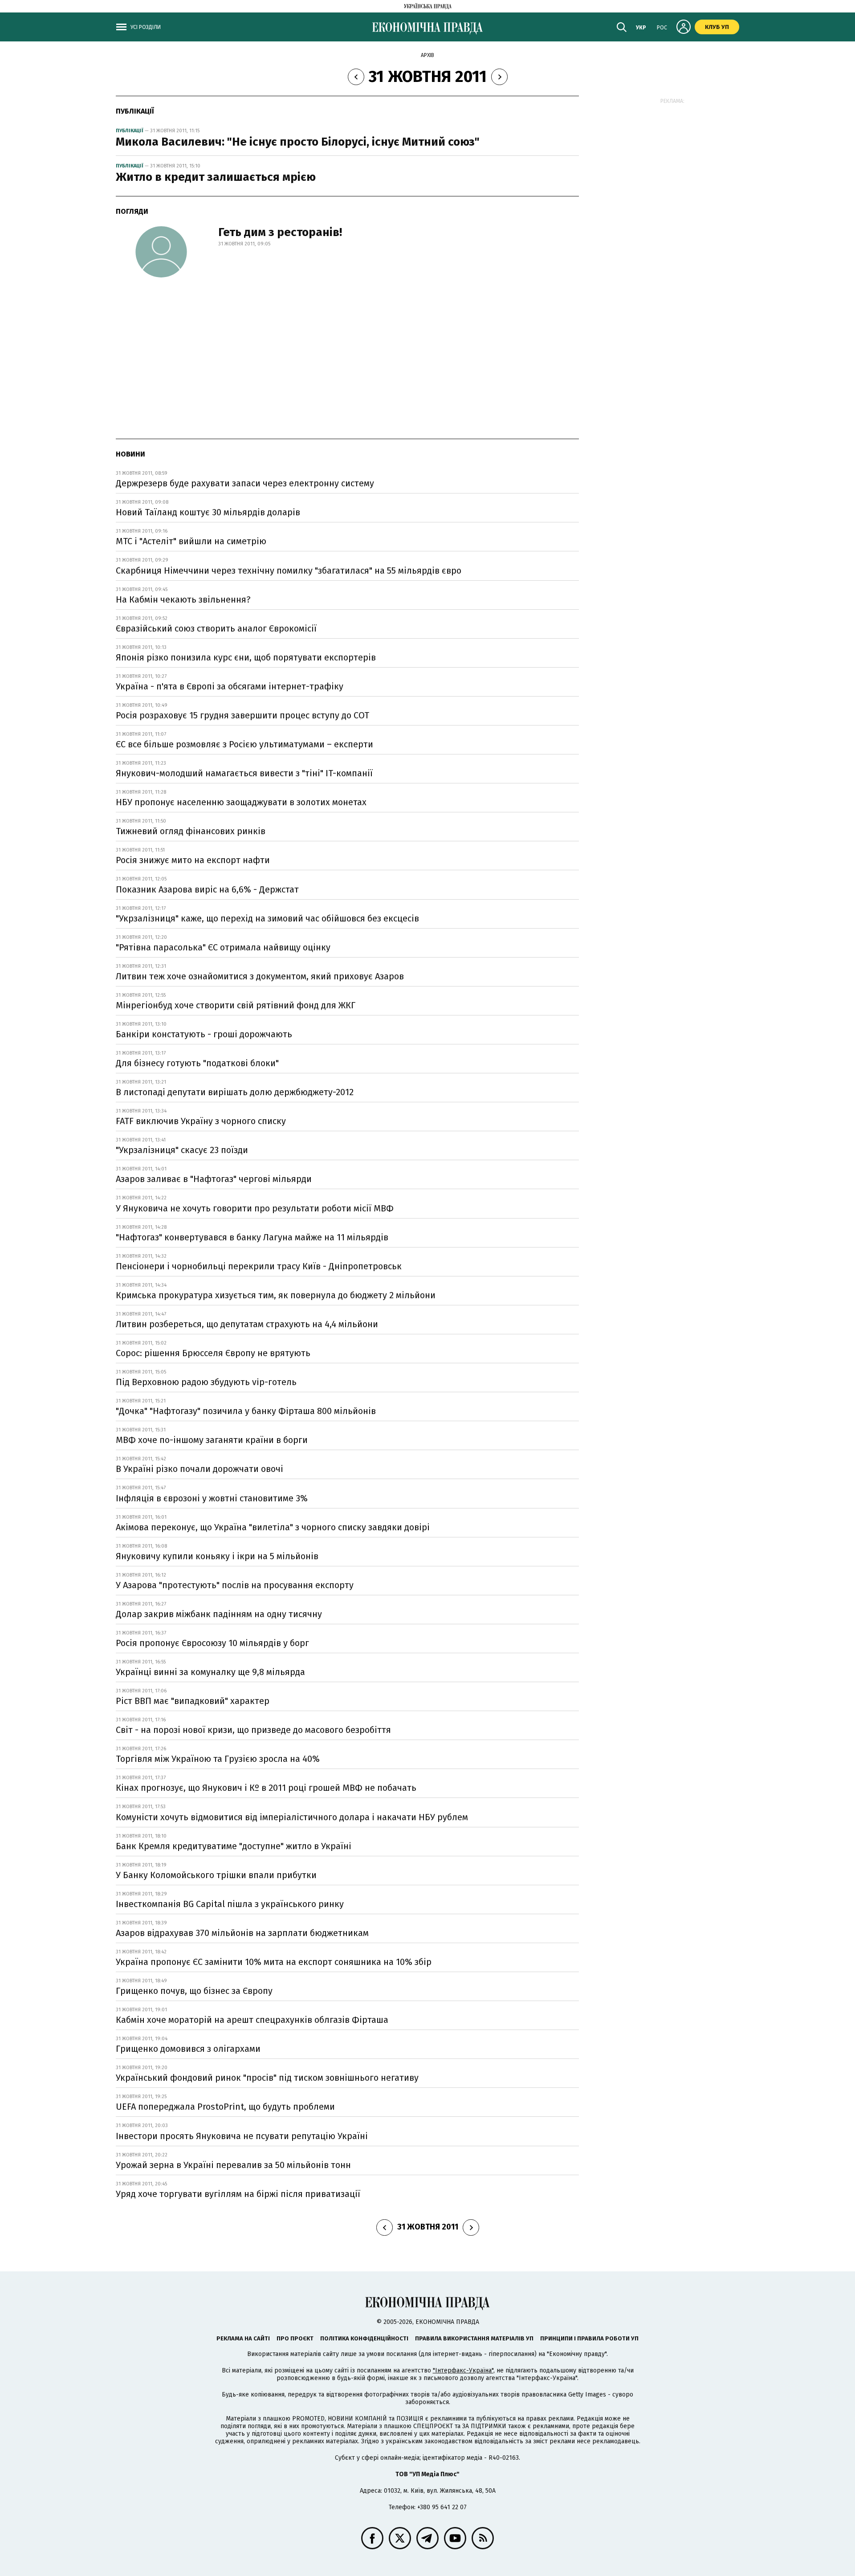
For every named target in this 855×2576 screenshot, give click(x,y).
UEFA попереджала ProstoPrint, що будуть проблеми (225, 2107)
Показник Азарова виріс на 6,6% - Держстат (207, 889)
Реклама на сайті (243, 2338)
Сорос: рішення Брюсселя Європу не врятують (213, 1353)
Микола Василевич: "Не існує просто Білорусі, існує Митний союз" (298, 142)
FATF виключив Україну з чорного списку (201, 1121)
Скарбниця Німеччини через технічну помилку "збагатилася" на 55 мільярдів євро (289, 571)
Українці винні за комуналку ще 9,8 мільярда (210, 1672)
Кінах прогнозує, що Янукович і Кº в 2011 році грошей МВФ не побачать (266, 1788)
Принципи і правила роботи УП (589, 2338)
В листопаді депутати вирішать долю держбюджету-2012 (235, 1092)
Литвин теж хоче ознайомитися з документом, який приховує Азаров (260, 976)
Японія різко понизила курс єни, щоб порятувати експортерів (246, 657)
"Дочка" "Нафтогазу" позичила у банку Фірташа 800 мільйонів (246, 1411)
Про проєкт (295, 2338)
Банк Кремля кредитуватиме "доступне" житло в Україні (234, 1846)
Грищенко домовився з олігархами (188, 2049)
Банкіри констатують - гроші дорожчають (204, 1034)
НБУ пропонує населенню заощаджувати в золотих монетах (241, 802)
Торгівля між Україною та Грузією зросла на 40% (218, 1759)
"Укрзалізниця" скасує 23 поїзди (182, 1150)
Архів (427, 55)
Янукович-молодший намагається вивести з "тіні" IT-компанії (244, 773)
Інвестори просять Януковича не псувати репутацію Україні (242, 2136)
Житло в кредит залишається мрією (216, 177)
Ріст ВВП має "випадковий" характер (193, 1701)
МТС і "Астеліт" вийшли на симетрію (191, 541)
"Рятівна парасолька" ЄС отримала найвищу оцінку (223, 947)
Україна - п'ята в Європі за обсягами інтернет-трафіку (230, 686)
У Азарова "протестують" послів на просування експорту (235, 1585)
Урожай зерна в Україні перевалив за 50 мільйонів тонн (233, 2165)
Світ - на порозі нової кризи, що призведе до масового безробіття (253, 1730)
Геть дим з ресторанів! (280, 232)
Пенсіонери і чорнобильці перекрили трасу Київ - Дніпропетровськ (259, 1266)
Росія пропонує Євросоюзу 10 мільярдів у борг (212, 1643)
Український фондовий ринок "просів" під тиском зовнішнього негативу (267, 2078)
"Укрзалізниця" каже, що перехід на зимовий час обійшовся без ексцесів (267, 918)
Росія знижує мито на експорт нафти (193, 860)
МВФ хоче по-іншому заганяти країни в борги (212, 1440)
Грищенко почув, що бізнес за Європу (194, 1991)
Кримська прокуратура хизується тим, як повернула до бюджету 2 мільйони (276, 1295)
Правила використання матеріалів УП (474, 2338)
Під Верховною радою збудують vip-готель (206, 1382)
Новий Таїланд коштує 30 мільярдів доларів (208, 512)
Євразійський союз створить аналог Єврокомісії (216, 628)
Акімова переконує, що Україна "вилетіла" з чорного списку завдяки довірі (273, 1527)
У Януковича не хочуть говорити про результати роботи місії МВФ (255, 1208)
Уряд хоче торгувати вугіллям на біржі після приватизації (238, 2194)
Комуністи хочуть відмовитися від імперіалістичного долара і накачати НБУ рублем (292, 1817)
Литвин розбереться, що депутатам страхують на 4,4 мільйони (247, 1324)
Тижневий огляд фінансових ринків (191, 831)
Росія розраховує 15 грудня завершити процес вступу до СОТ (242, 715)
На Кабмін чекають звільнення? (183, 599)
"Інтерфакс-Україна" (463, 2370)
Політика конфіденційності (364, 2338)
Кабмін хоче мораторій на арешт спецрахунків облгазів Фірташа (252, 2020)
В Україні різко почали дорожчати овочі (199, 1469)
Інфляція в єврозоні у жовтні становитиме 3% (212, 1498)
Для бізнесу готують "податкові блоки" (197, 1063)
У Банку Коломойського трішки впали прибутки (216, 1875)
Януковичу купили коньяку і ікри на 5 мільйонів (217, 1556)
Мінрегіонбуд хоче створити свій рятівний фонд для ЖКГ (236, 1005)
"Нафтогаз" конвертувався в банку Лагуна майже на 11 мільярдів (252, 1237)
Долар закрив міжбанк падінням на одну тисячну (219, 1614)
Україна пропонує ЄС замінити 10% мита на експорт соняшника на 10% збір (274, 1962)
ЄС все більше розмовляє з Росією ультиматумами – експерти (244, 744)
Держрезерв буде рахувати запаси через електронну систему (245, 483)
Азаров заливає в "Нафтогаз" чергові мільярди (214, 1179)
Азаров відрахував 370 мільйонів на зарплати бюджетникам (242, 1933)
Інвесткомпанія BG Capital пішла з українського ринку (230, 1904)
